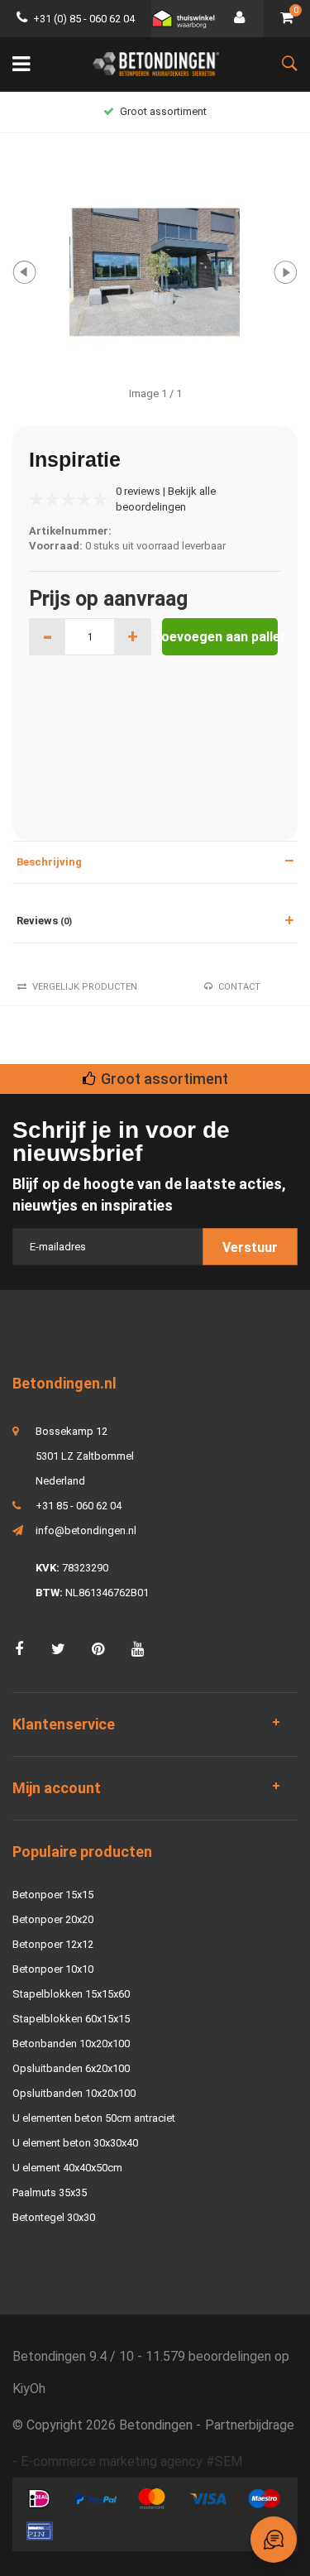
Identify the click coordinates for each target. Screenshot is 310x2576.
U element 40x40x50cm (67, 2168)
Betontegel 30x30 (54, 2217)
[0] (287, 19)
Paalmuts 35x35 (50, 2192)
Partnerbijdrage (250, 2425)
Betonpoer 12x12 (53, 1944)
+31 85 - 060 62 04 (79, 1506)
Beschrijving (49, 862)
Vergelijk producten (85, 987)
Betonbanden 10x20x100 (71, 2044)
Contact (239, 987)
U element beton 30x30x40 (75, 2143)
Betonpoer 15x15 (53, 1895)
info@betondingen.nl (86, 1530)
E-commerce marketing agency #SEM (131, 2461)
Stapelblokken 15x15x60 (71, 1994)
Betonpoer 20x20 (53, 1919)
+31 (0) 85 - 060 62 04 (84, 19)
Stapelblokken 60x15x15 (71, 2019)
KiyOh (29, 2389)
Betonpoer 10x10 (53, 1969)
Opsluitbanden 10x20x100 (74, 2093)
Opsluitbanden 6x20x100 (71, 2068)
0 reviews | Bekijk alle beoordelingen (166, 499)
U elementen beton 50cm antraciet (94, 2118)
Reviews (44, 921)
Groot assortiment (163, 111)
